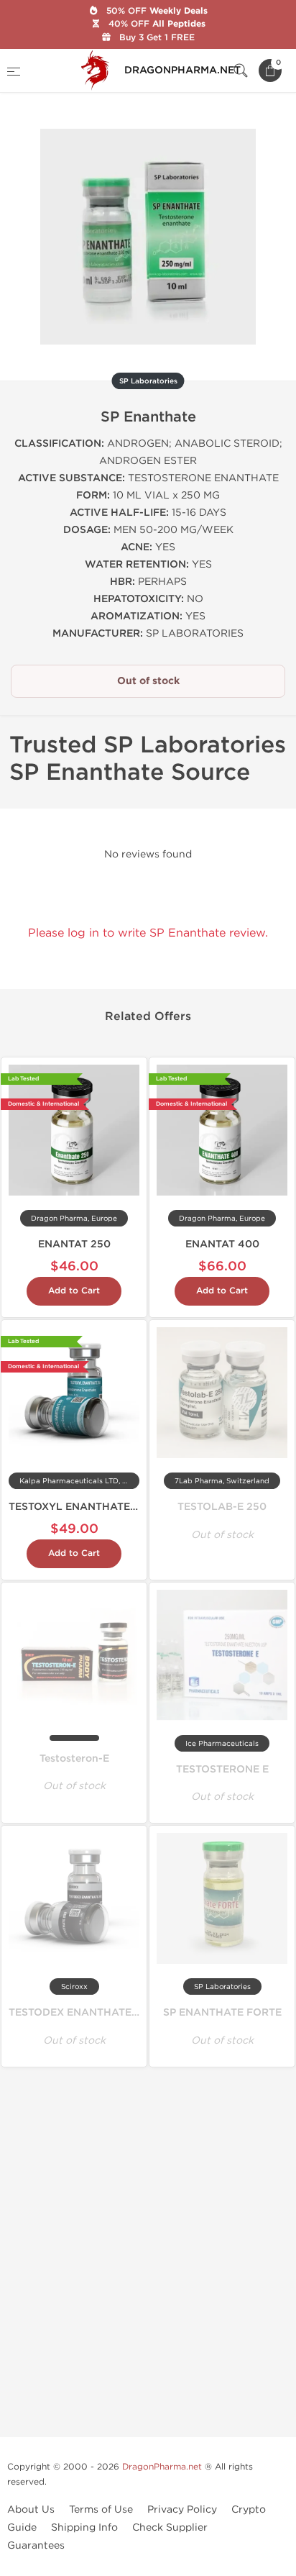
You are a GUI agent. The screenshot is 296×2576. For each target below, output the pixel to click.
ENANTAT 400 (222, 1244)
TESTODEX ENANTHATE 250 (82, 2012)
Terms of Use (101, 2509)
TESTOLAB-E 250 (222, 1507)
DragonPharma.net (162, 2467)
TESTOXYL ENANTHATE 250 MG (91, 1507)
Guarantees (36, 2545)
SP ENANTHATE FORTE (222, 2012)
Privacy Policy (182, 2509)
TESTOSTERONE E (222, 1769)
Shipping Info (84, 2527)
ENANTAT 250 (74, 1244)
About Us (31, 2509)
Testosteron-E (74, 1758)
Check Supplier (170, 2527)
